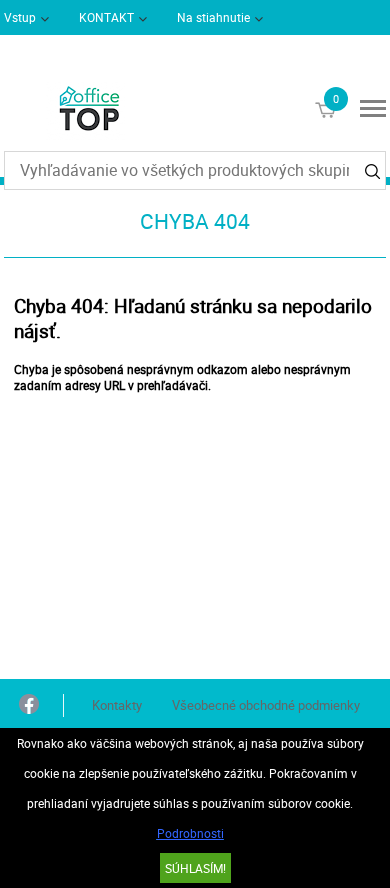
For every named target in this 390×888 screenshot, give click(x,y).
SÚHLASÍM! (195, 868)
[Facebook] (29, 705)
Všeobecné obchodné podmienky (266, 705)
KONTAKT (106, 17)
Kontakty (117, 705)
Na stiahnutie (213, 17)
